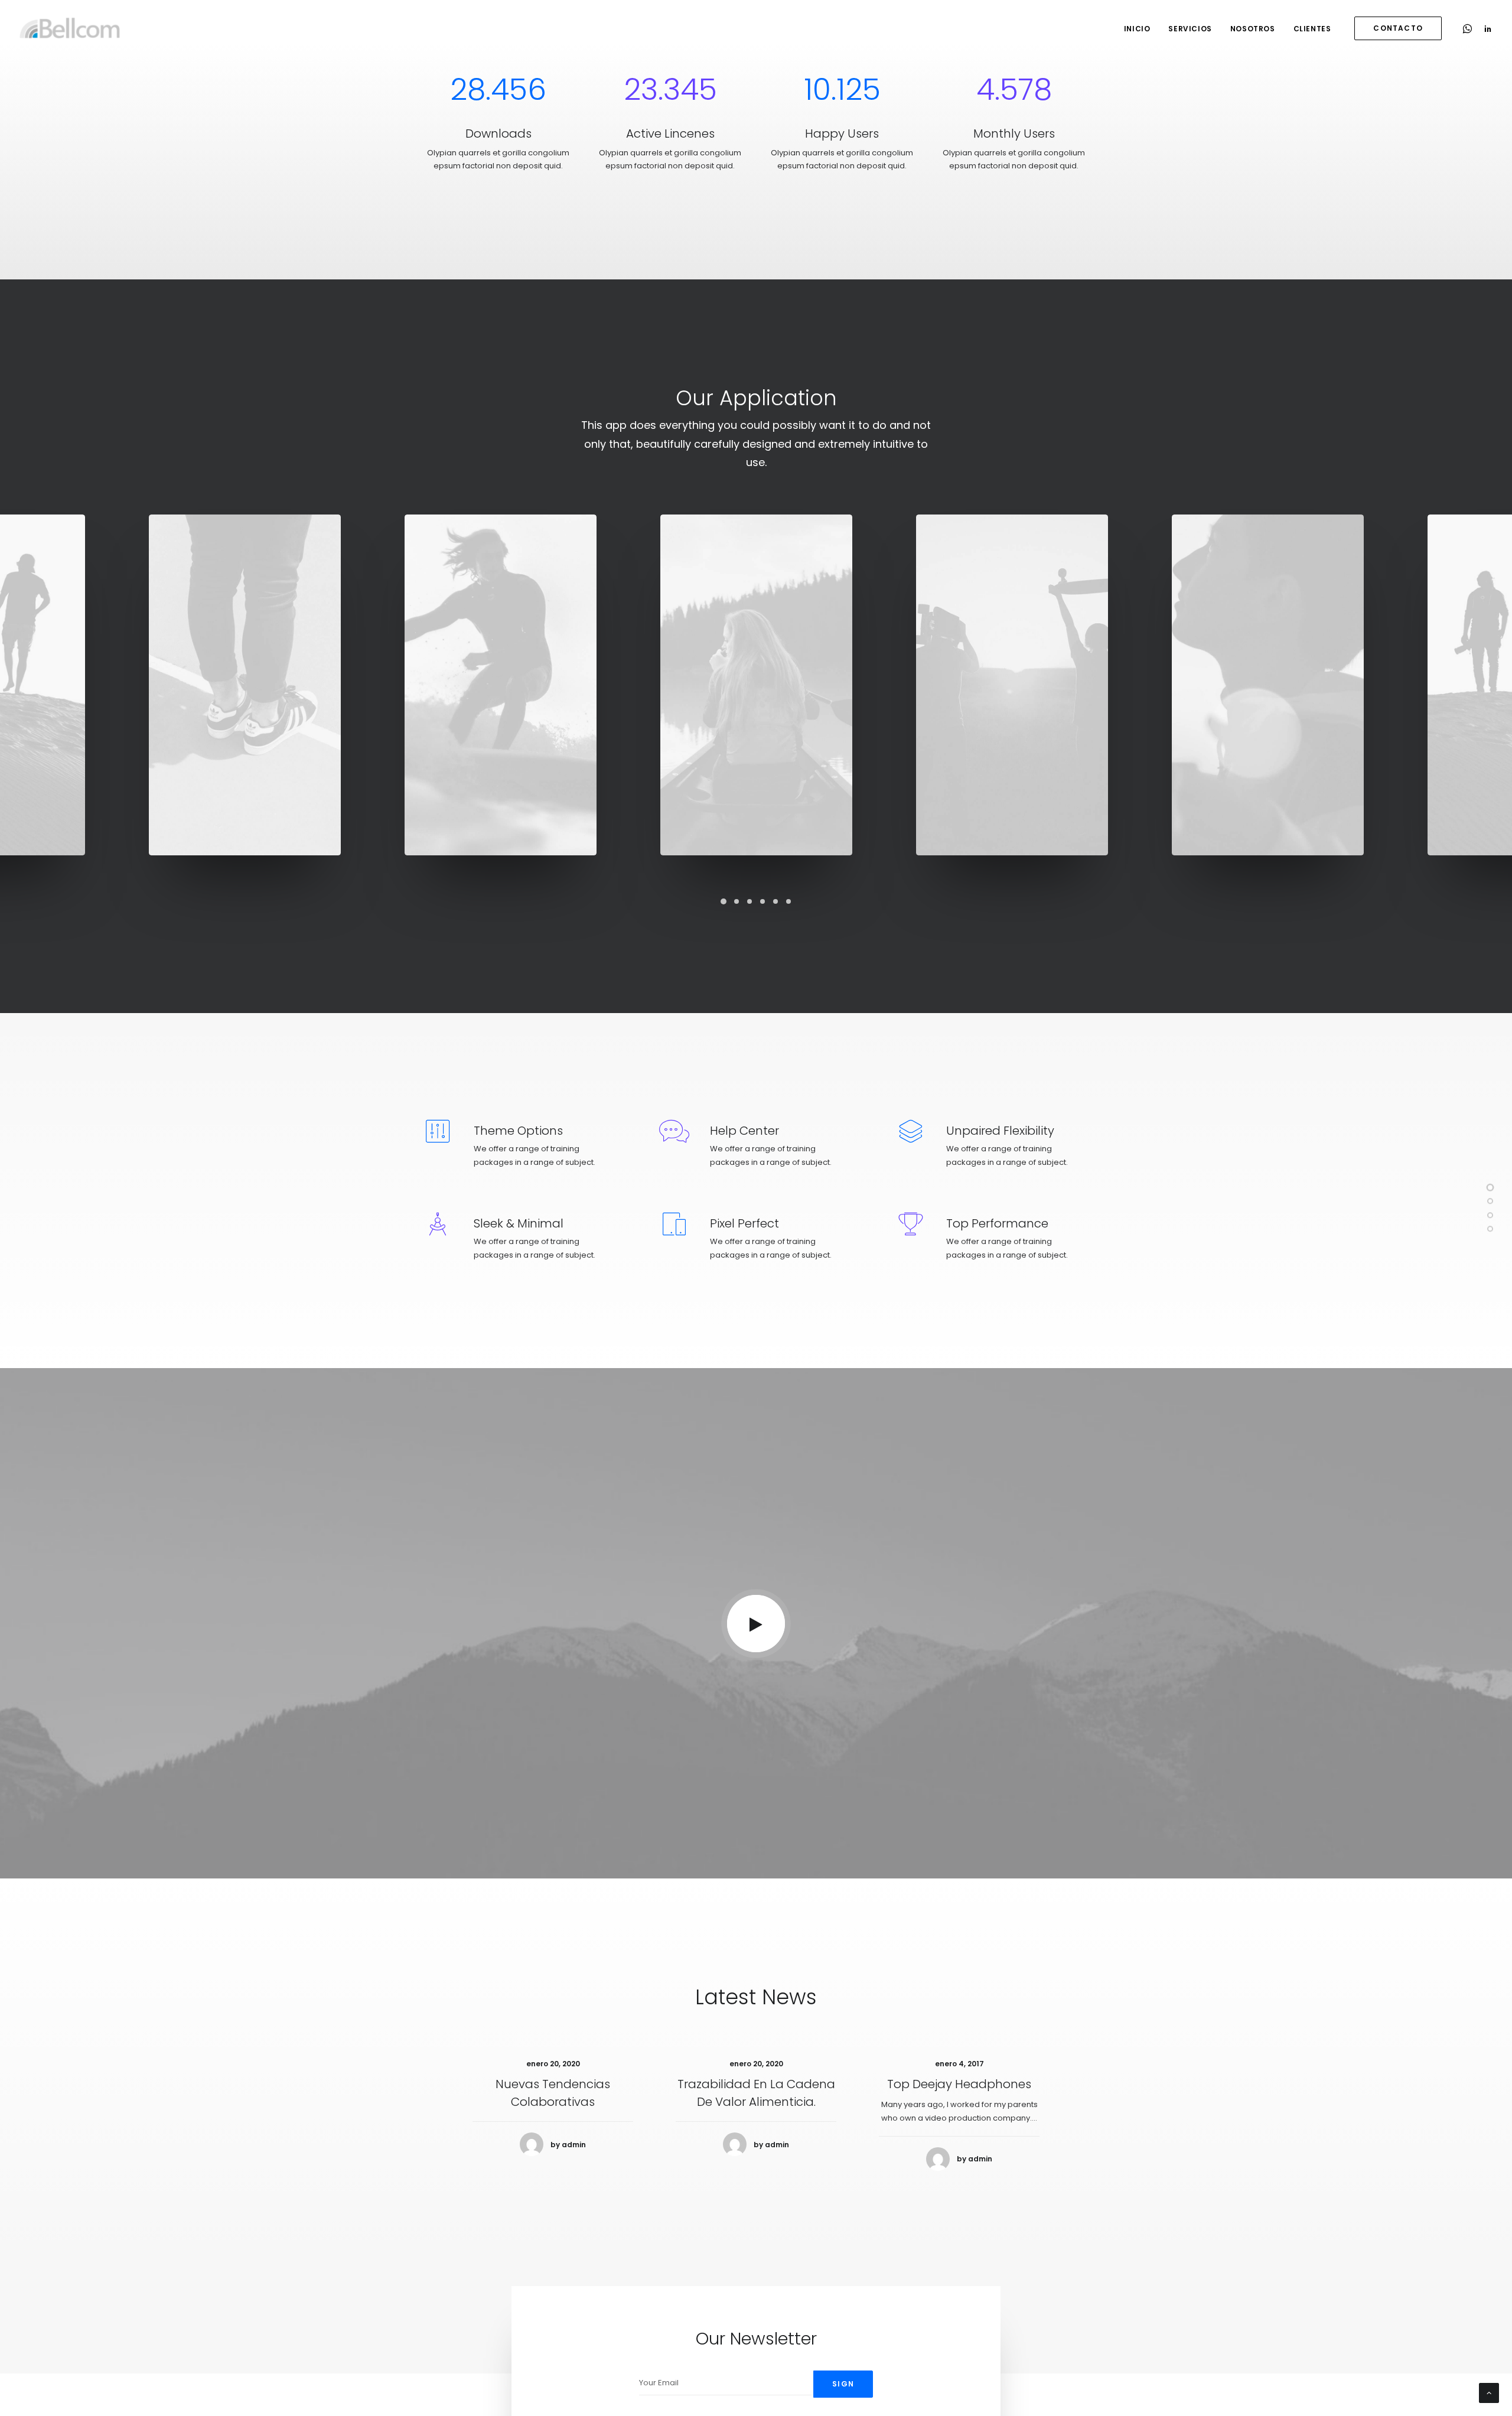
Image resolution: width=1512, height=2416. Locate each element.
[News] (1490, 1230)
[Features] (1490, 1203)
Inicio (1137, 29)
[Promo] (1490, 1217)
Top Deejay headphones (959, 2084)
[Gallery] (1490, 1189)
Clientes (1312, 29)
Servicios (1190, 29)
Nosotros (1253, 29)
